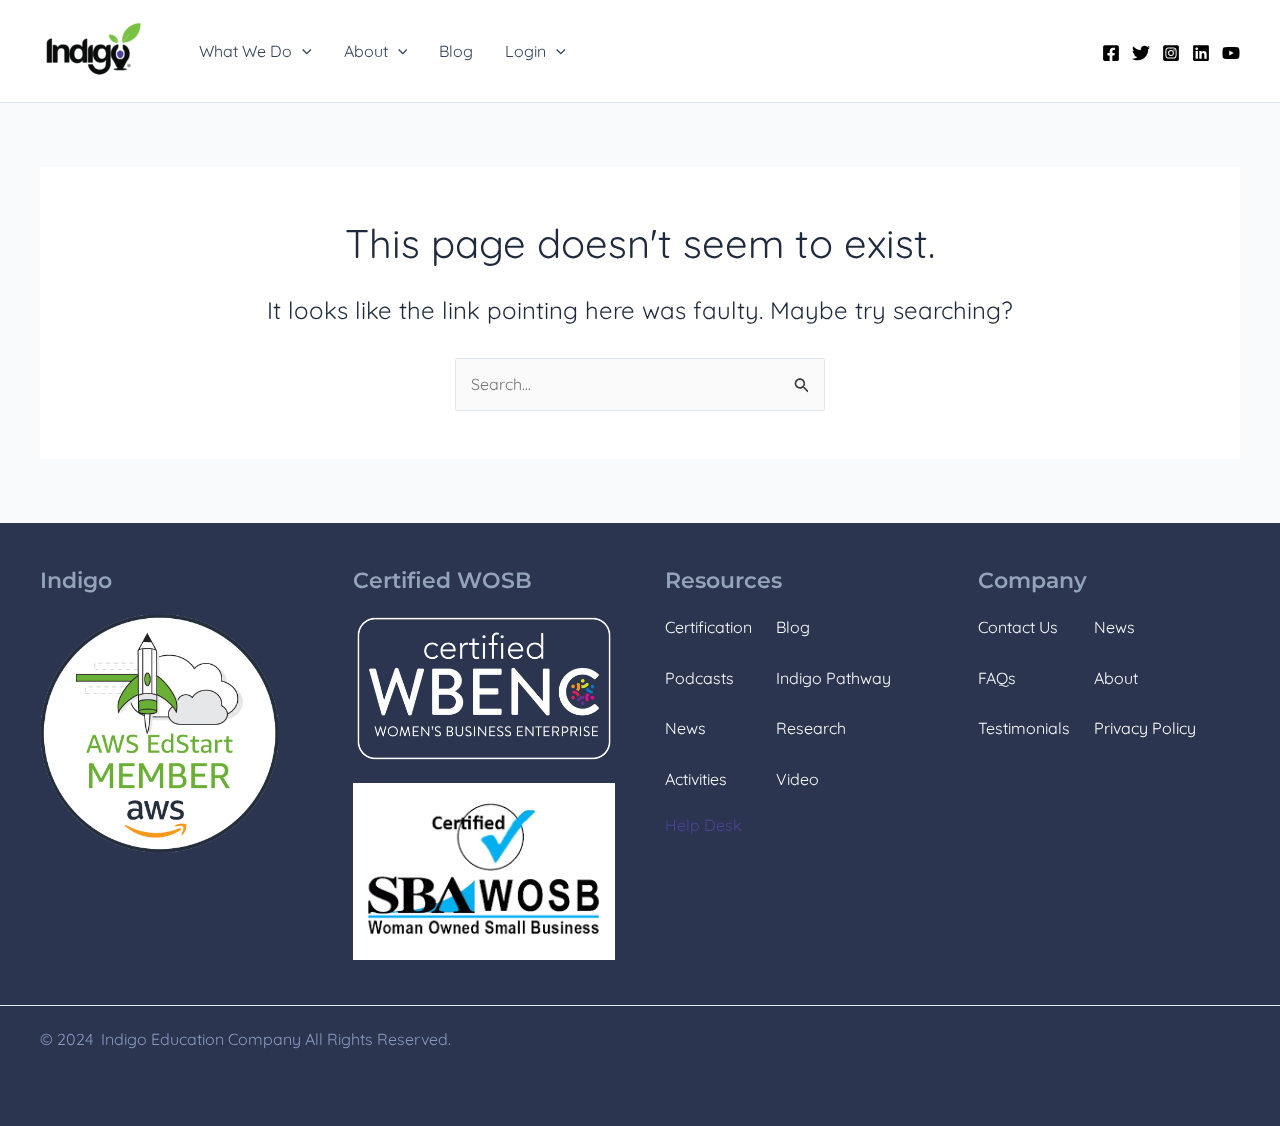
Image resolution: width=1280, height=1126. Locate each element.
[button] (302, 51)
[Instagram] (1171, 53)
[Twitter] (1141, 53)
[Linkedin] (1201, 53)
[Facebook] (1111, 53)
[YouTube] (1231, 53)
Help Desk (703, 825)
